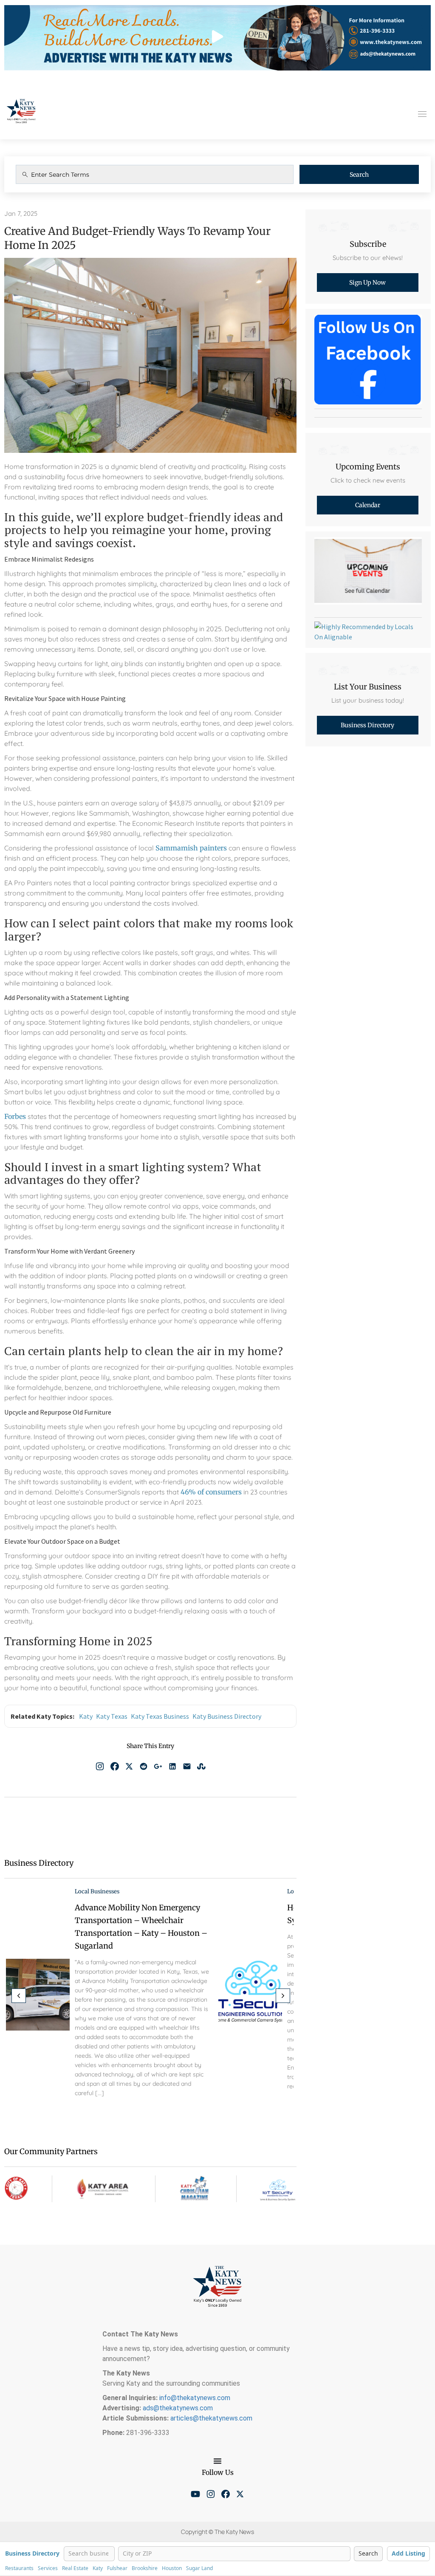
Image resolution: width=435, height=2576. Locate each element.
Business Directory (32, 2554)
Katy (86, 1716)
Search (359, 175)
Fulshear (117, 2568)
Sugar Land (199, 2568)
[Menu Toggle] (217, 2461)
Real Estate (75, 2568)
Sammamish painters (191, 848)
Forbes (15, 1116)
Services (48, 2568)
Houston (172, 2568)
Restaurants (19, 2568)
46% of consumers (211, 1492)
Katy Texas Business (160, 1716)
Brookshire (145, 2568)
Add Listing (408, 2553)
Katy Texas (112, 1716)
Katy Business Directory (227, 1716)
